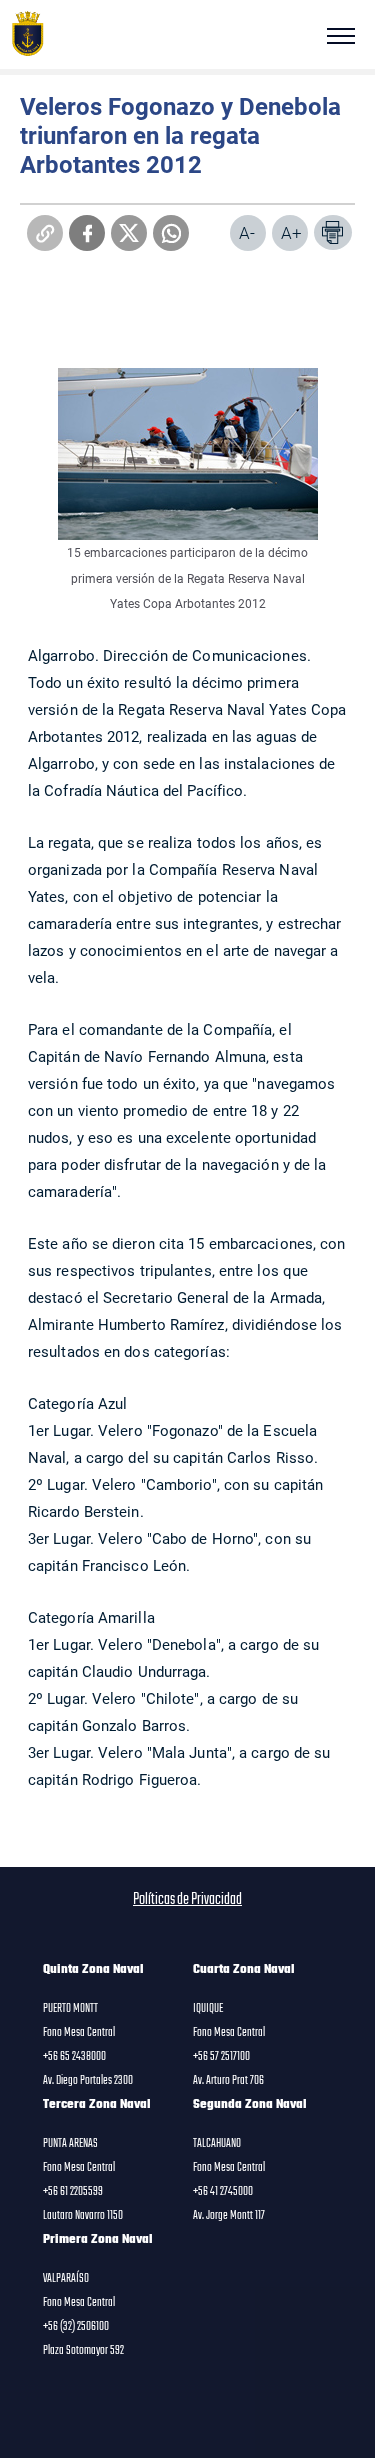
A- (247, 232)
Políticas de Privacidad (187, 1900)
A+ (291, 232)
